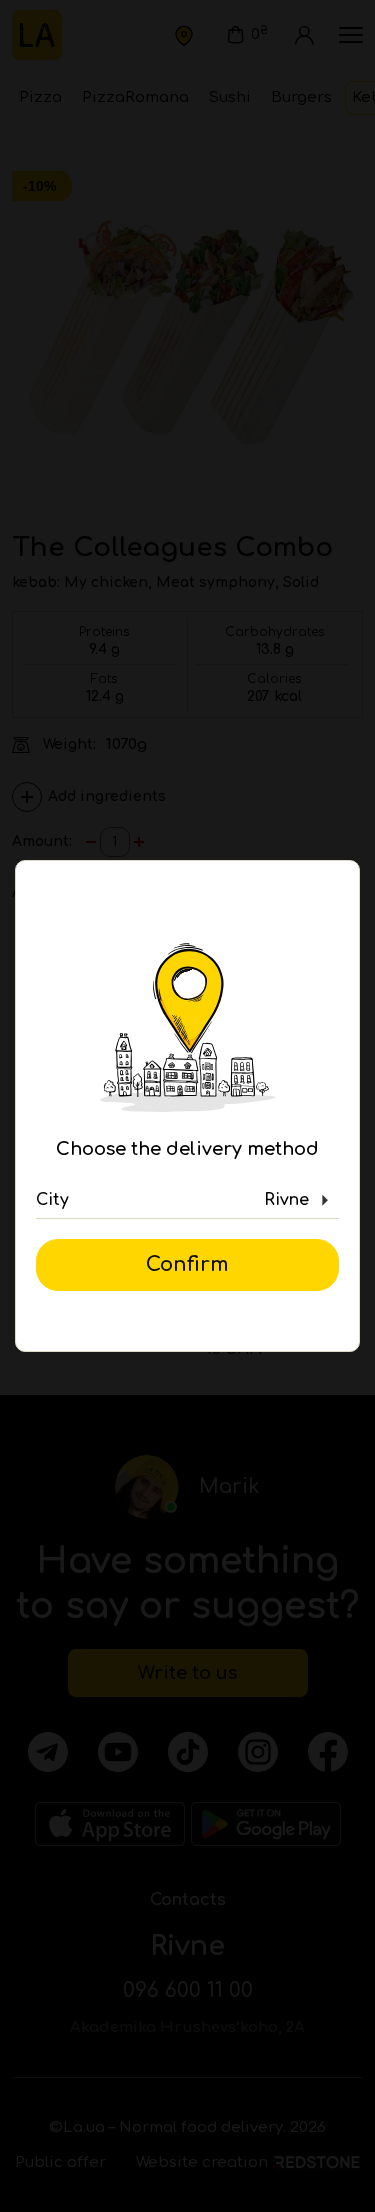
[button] (187, 1201)
